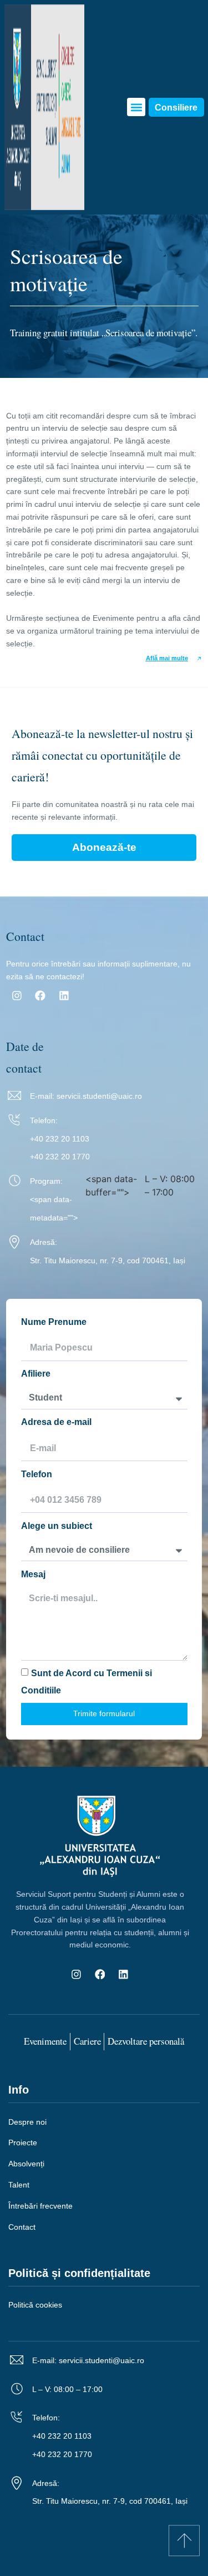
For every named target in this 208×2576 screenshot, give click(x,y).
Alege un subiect (57, 1526)
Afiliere (36, 1373)
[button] (136, 107)
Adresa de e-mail (56, 1422)
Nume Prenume (54, 1322)
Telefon (37, 1474)
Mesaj (33, 1574)
